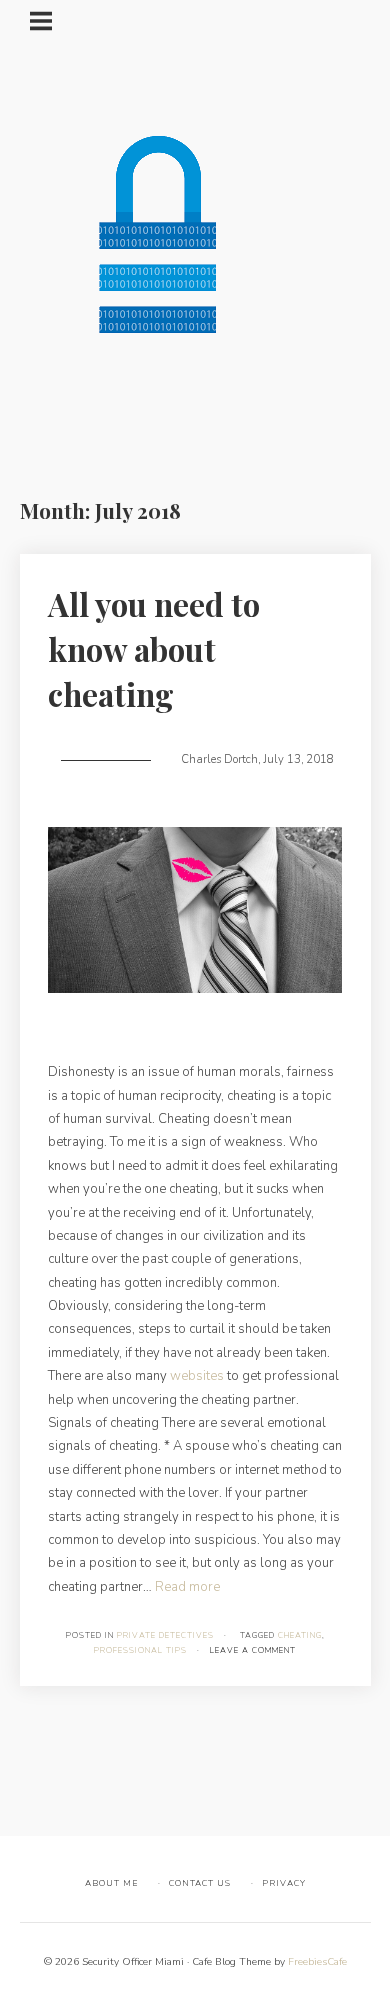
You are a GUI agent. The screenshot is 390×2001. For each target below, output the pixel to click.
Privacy (284, 1883)
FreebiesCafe (317, 1962)
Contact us (200, 1883)
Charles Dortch (219, 759)
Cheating (300, 1635)
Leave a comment (253, 1650)
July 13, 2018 (298, 759)
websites (197, 1376)
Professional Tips (140, 1650)
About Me (111, 1883)
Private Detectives (165, 1635)
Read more (187, 1587)
